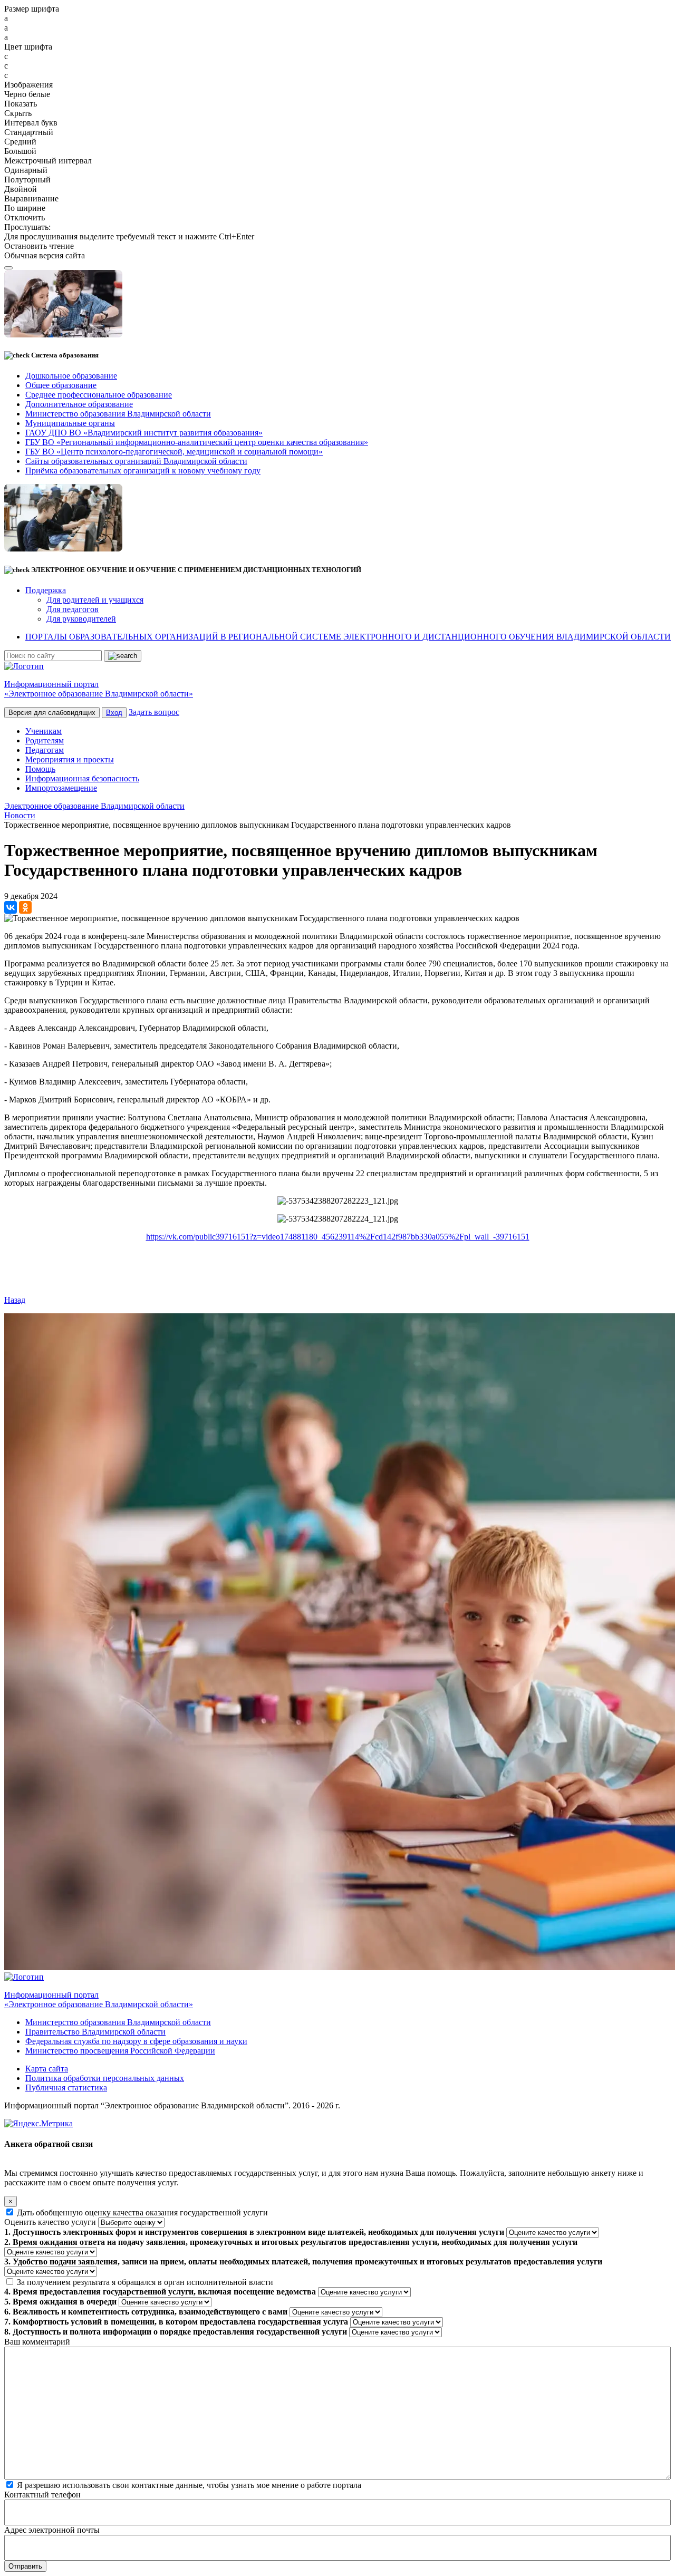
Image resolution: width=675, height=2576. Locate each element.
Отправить (25, 2566)
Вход (114, 713)
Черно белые (27, 94)
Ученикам (44, 731)
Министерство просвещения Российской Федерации (120, 2051)
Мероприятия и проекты (70, 759)
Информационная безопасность (82, 778)
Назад (15, 1300)
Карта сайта (47, 2069)
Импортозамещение (61, 788)
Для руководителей (81, 619)
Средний (20, 142)
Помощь (40, 769)
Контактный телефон (42, 2495)
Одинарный (26, 170)
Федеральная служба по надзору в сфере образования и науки (136, 2041)
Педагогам (45, 750)
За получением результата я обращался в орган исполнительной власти (145, 2282)
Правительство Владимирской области (95, 2032)
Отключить (25, 217)
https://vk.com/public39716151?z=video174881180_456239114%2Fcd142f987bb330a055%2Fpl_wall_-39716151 (338, 1237)
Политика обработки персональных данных (105, 2078)
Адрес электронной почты (52, 2530)
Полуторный (27, 180)
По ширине (25, 208)
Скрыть (18, 113)
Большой (20, 151)
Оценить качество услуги (50, 2222)
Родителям (45, 740)
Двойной (21, 189)
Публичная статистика (66, 2088)
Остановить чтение (39, 246)
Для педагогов (73, 609)
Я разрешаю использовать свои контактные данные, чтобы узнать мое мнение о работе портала (189, 2485)
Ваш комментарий (37, 2342)
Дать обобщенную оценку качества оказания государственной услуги (142, 2212)
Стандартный (29, 132)
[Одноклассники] (25, 907)
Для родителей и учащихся (95, 600)
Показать (21, 104)
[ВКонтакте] (11, 907)
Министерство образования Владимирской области (118, 2022)
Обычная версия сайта (45, 255)
